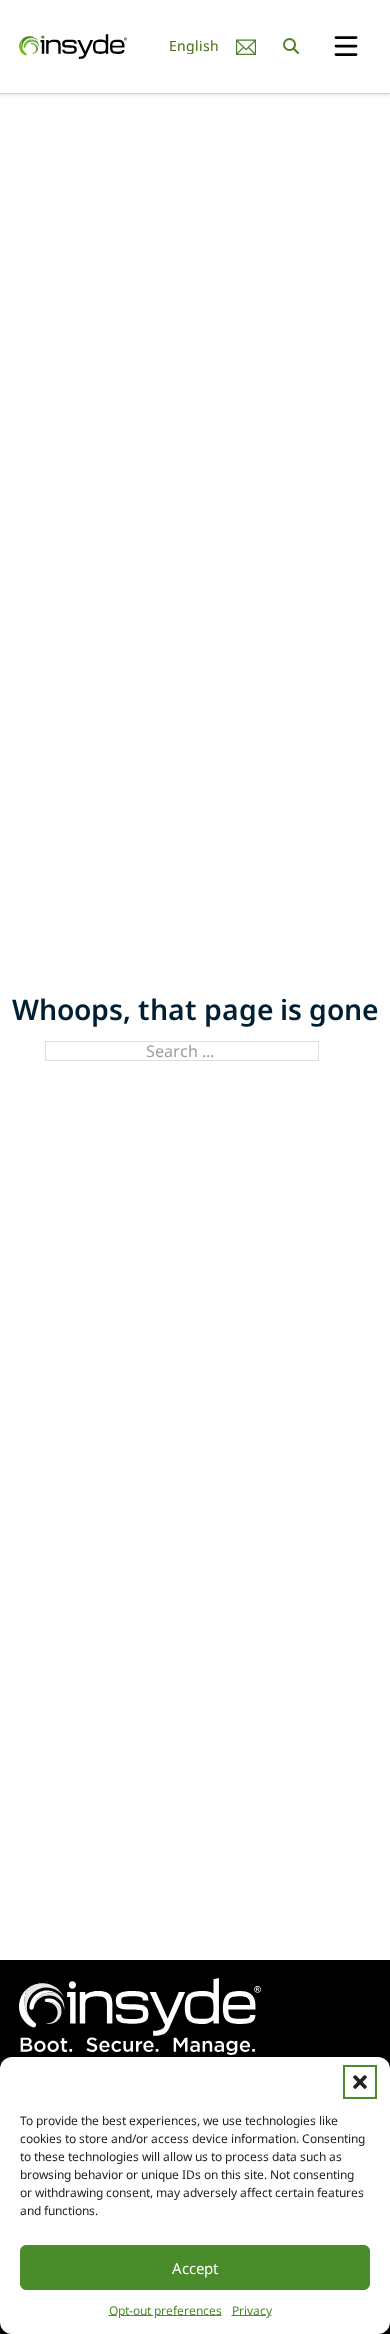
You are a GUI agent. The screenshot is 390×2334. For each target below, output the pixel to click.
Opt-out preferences (165, 2310)
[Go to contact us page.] (246, 46)
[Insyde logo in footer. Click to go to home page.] (140, 2015)
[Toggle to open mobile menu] (346, 47)
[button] (360, 2082)
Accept (195, 2268)
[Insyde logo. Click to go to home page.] (73, 45)
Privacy (252, 2310)
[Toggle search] (291, 46)
